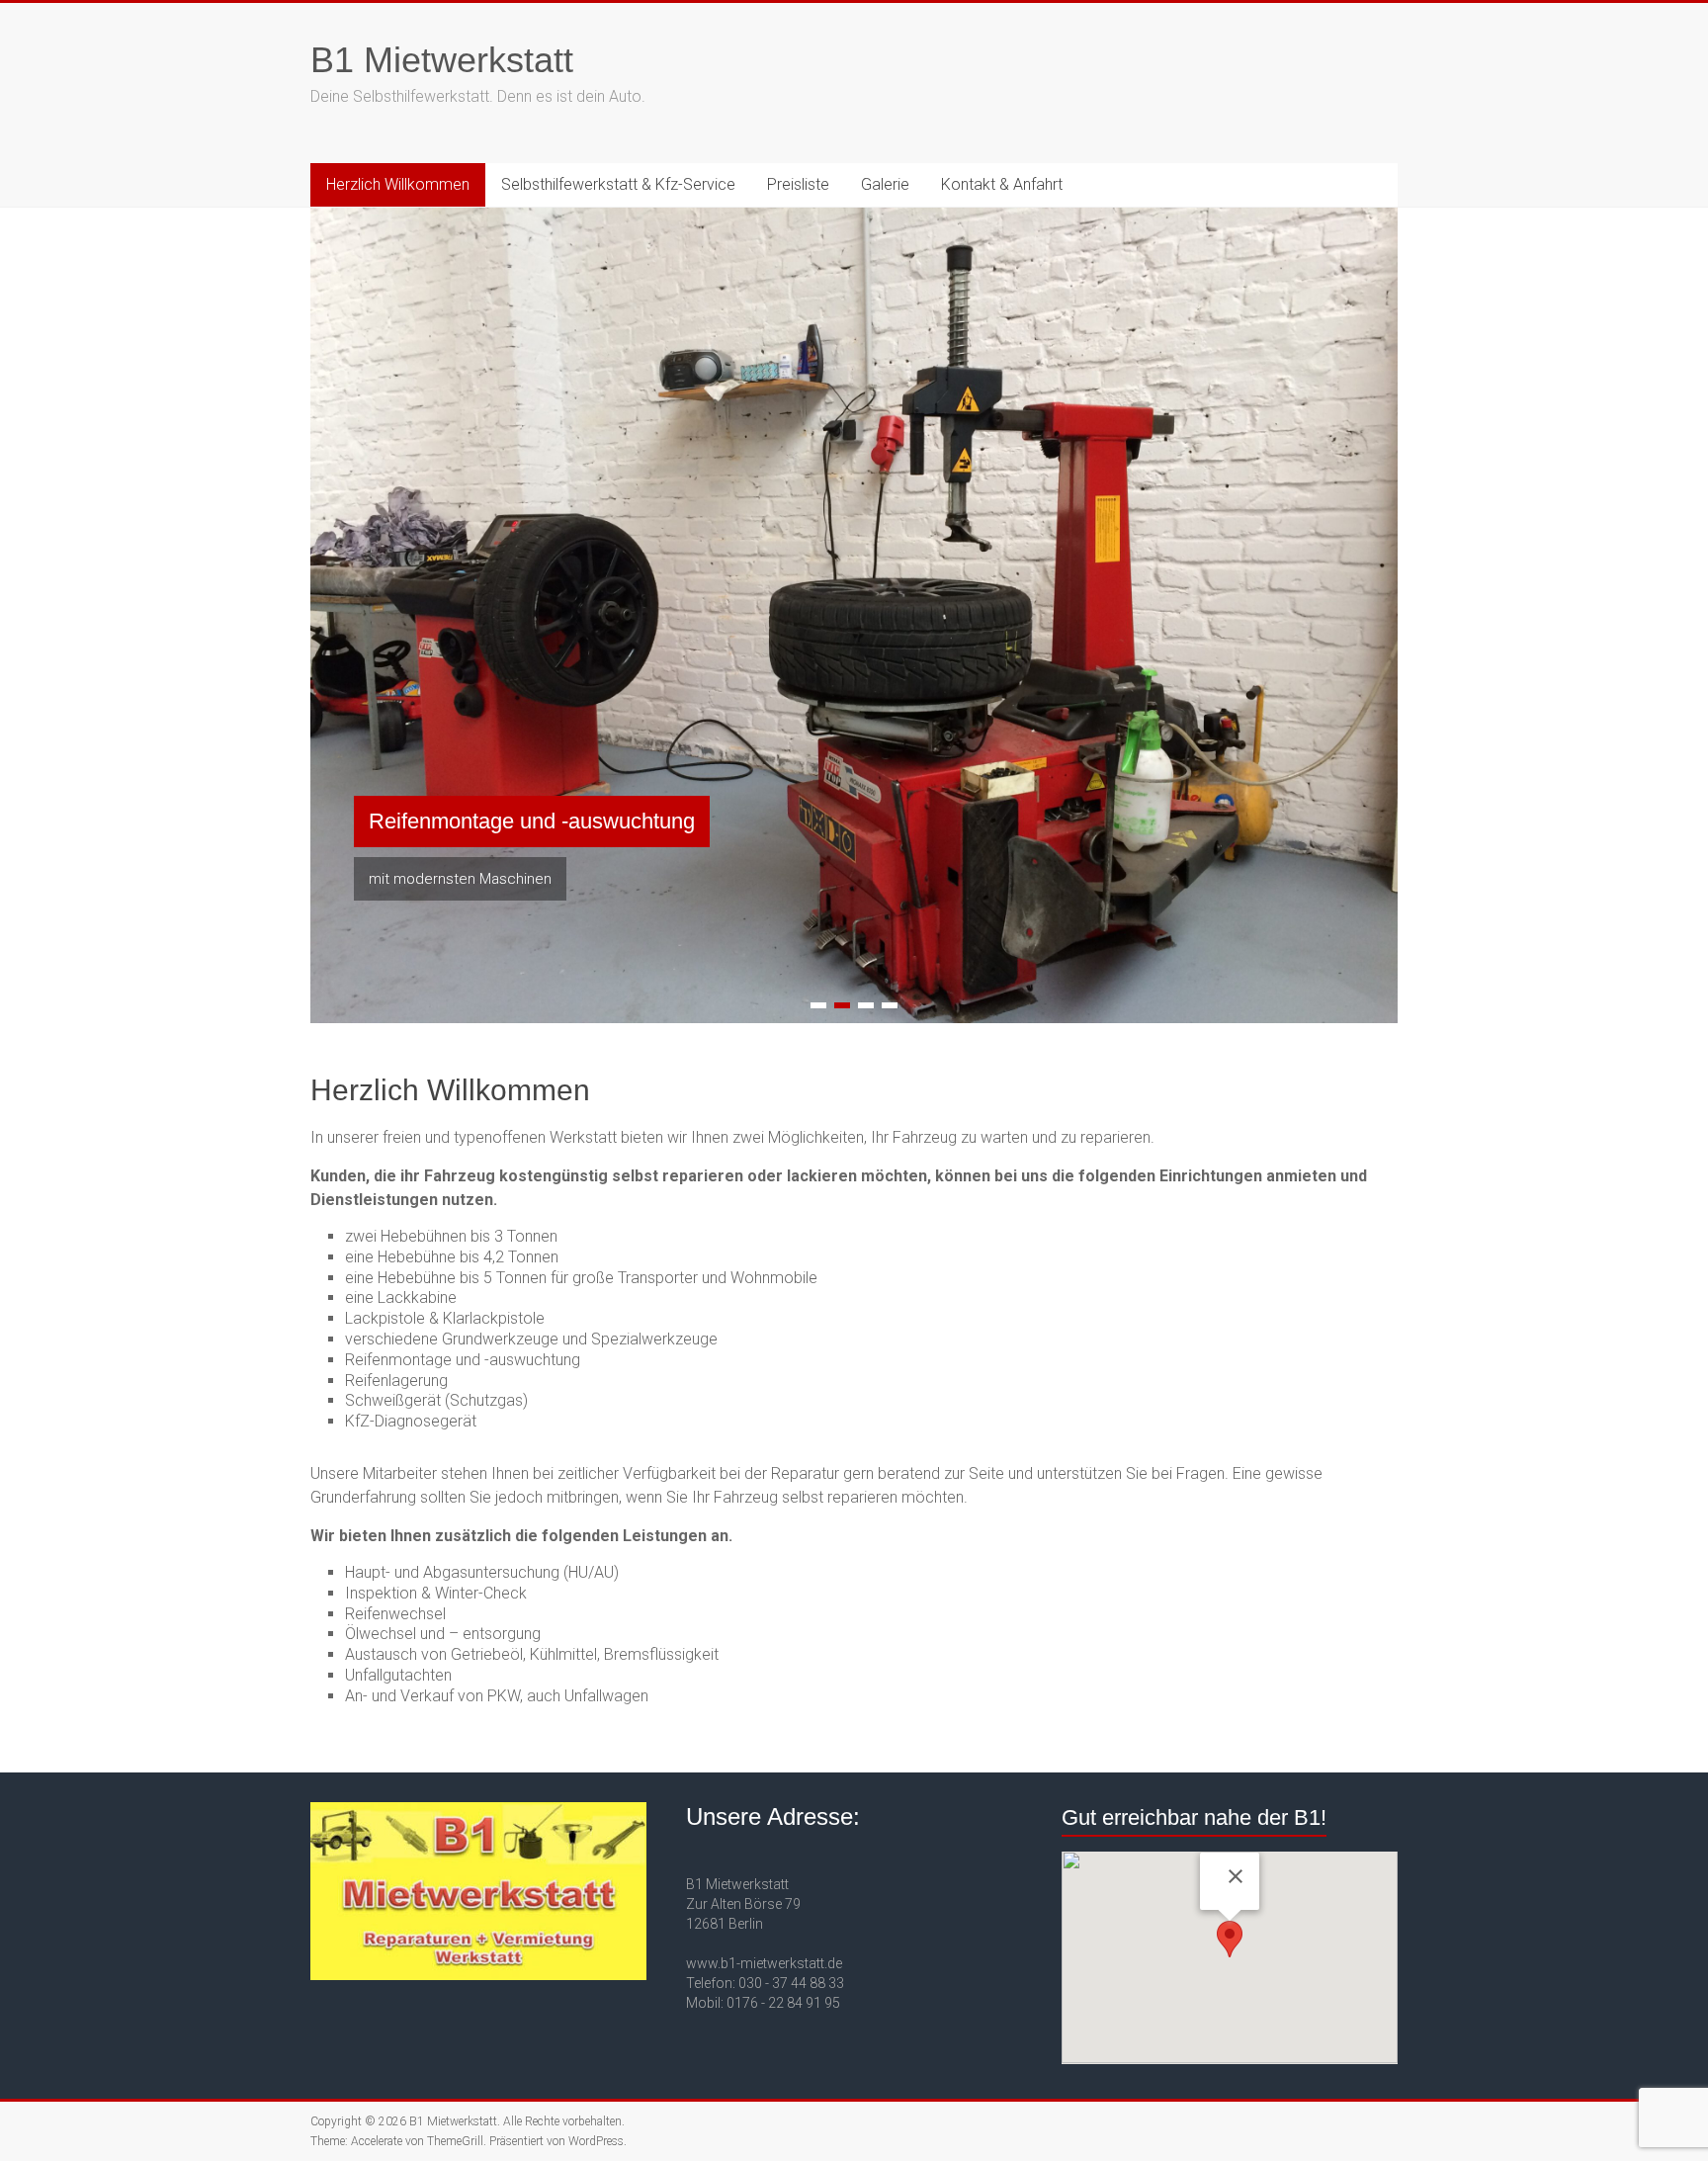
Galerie (885, 184)
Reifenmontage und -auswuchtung (532, 821)
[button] (1230, 1939)
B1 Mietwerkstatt (442, 60)
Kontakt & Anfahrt (1002, 184)
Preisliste (798, 184)
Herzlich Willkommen (398, 184)
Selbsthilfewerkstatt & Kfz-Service (618, 184)
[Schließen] (1236, 1876)
